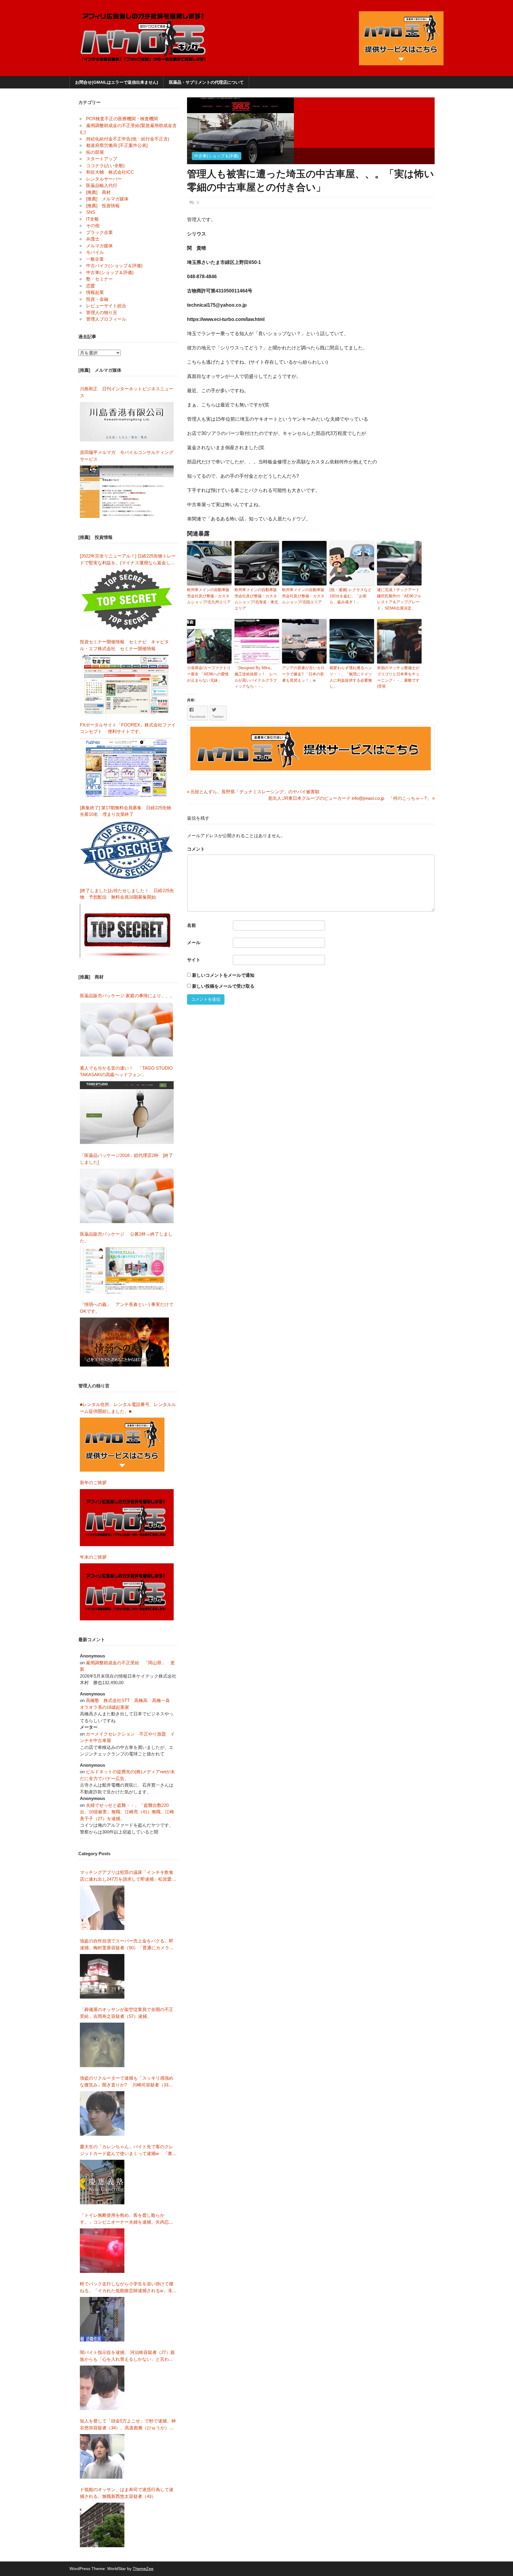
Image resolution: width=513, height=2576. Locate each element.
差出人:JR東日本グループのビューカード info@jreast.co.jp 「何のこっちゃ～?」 (350, 798)
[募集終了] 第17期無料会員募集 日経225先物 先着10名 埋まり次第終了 (128, 811)
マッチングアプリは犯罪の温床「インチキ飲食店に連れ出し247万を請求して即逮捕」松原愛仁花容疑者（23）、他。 (128, 1876)
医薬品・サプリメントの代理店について (206, 82)
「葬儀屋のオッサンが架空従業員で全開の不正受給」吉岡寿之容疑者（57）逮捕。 (127, 2013)
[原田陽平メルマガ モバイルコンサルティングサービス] (127, 492)
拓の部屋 (95, 152)
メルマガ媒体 (99, 246)
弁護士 (93, 239)
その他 (93, 225)
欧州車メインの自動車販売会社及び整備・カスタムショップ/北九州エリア (209, 596)
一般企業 (95, 259)
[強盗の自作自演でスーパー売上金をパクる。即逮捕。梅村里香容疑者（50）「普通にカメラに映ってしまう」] (102, 1976)
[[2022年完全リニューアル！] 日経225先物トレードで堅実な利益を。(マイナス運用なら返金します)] (127, 600)
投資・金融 (97, 299)
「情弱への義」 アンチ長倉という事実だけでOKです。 (127, 1308)
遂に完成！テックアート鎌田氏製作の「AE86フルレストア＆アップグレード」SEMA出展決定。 (399, 599)
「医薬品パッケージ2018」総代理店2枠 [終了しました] (126, 1159)
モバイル (95, 252)
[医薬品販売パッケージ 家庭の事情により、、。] (127, 1030)
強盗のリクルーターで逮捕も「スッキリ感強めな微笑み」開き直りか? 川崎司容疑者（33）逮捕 (127, 2082)
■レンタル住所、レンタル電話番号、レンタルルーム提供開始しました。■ (128, 1408)
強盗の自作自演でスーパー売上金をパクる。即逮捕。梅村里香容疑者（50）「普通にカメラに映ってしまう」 (127, 1945)
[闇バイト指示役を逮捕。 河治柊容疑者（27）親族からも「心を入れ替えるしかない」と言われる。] (102, 2388)
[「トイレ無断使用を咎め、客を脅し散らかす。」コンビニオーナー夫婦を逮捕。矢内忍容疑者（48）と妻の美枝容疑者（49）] (102, 2251)
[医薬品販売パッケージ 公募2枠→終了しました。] (124, 1270)
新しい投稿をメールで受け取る (223, 986)
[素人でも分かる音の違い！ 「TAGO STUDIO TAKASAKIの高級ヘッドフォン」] (127, 1113)
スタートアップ (102, 159)
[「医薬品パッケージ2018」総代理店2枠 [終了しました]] (127, 1196)
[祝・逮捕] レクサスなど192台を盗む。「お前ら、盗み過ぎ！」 (351, 596)
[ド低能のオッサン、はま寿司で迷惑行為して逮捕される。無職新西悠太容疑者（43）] (102, 2525)
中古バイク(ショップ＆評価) (114, 266)
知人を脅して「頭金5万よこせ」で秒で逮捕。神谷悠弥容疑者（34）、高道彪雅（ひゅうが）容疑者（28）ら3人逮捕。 (128, 2425)
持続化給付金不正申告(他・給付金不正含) (128, 139)
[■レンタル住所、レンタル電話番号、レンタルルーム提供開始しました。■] (122, 1445)
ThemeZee (143, 2569)
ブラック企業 (99, 232)
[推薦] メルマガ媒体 (107, 199)
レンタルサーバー (104, 179)
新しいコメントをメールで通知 (223, 975)
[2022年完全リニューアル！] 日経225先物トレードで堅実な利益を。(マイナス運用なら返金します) (128, 560)
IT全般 (92, 219)
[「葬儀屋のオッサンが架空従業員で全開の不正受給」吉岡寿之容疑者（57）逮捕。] (102, 2045)
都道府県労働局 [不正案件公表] (117, 145)
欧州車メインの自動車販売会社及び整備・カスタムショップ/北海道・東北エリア (256, 599)
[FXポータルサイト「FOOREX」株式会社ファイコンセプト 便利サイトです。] (126, 767)
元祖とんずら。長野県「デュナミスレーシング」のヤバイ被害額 (253, 792)
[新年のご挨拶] (127, 1518)
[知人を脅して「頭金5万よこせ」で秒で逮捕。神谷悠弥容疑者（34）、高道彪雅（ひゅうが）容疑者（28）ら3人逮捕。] (102, 2456)
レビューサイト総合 (106, 306)
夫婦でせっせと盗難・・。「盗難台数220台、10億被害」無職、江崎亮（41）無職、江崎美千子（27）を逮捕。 (127, 1812)
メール (194, 942)
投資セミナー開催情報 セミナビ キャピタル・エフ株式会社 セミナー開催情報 (124, 645)
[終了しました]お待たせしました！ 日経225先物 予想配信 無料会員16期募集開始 (127, 894)
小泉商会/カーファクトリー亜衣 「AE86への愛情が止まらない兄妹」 (209, 674)
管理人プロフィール (106, 319)
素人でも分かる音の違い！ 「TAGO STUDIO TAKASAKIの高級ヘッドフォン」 (126, 1071)
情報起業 (95, 292)
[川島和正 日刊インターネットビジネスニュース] (127, 422)
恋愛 (91, 286)
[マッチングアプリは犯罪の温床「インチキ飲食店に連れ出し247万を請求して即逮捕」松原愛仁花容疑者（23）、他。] (102, 1908)
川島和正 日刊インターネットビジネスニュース (127, 392)
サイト (194, 960)
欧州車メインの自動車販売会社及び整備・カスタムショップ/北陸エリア (303, 596)
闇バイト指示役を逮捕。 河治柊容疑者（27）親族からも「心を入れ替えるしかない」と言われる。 (127, 2356)
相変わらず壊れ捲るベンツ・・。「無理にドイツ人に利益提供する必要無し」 (351, 677)
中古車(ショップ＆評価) (216, 156)
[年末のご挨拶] (127, 1592)
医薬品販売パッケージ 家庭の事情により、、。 (127, 996)
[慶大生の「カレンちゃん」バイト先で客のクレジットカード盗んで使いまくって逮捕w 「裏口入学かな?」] (102, 2182)
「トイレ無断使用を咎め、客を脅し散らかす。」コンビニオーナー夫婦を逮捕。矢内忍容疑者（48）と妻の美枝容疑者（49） (127, 2219)
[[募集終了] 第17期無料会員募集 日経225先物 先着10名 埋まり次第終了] (127, 850)
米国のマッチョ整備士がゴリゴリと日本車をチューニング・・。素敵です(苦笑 (398, 677)
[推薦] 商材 (98, 192)
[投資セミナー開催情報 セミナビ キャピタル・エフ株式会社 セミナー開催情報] (127, 684)
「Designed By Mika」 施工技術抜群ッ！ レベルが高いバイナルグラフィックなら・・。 (256, 677)
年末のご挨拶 (93, 1557)
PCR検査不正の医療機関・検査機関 (122, 119)
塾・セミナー (99, 279)
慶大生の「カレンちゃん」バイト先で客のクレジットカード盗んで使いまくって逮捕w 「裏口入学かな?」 (128, 2150)
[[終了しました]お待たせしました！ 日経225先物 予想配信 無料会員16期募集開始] (127, 931)
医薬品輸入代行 (102, 185)
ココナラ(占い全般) (105, 166)
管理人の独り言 (102, 312)
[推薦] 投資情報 (103, 206)
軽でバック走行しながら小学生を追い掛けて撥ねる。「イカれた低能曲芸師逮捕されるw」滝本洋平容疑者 (128, 2288)
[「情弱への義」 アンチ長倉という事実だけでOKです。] (124, 1342)
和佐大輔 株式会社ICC (110, 172)
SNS (91, 212)
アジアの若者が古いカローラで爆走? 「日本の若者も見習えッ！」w (303, 674)
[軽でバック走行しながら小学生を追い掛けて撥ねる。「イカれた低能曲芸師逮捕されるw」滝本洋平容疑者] (102, 2319)
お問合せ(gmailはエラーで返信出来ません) (117, 82)
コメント (196, 849)
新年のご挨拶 (95, 1482)
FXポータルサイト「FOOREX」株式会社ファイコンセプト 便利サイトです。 (128, 728)
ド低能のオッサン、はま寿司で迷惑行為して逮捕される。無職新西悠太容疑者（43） (127, 2493)
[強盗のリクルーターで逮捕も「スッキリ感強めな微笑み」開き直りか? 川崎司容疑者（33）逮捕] (102, 2113)
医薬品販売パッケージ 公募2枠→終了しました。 (126, 1237)
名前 (191, 925)
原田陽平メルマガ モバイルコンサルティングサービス (127, 456)
